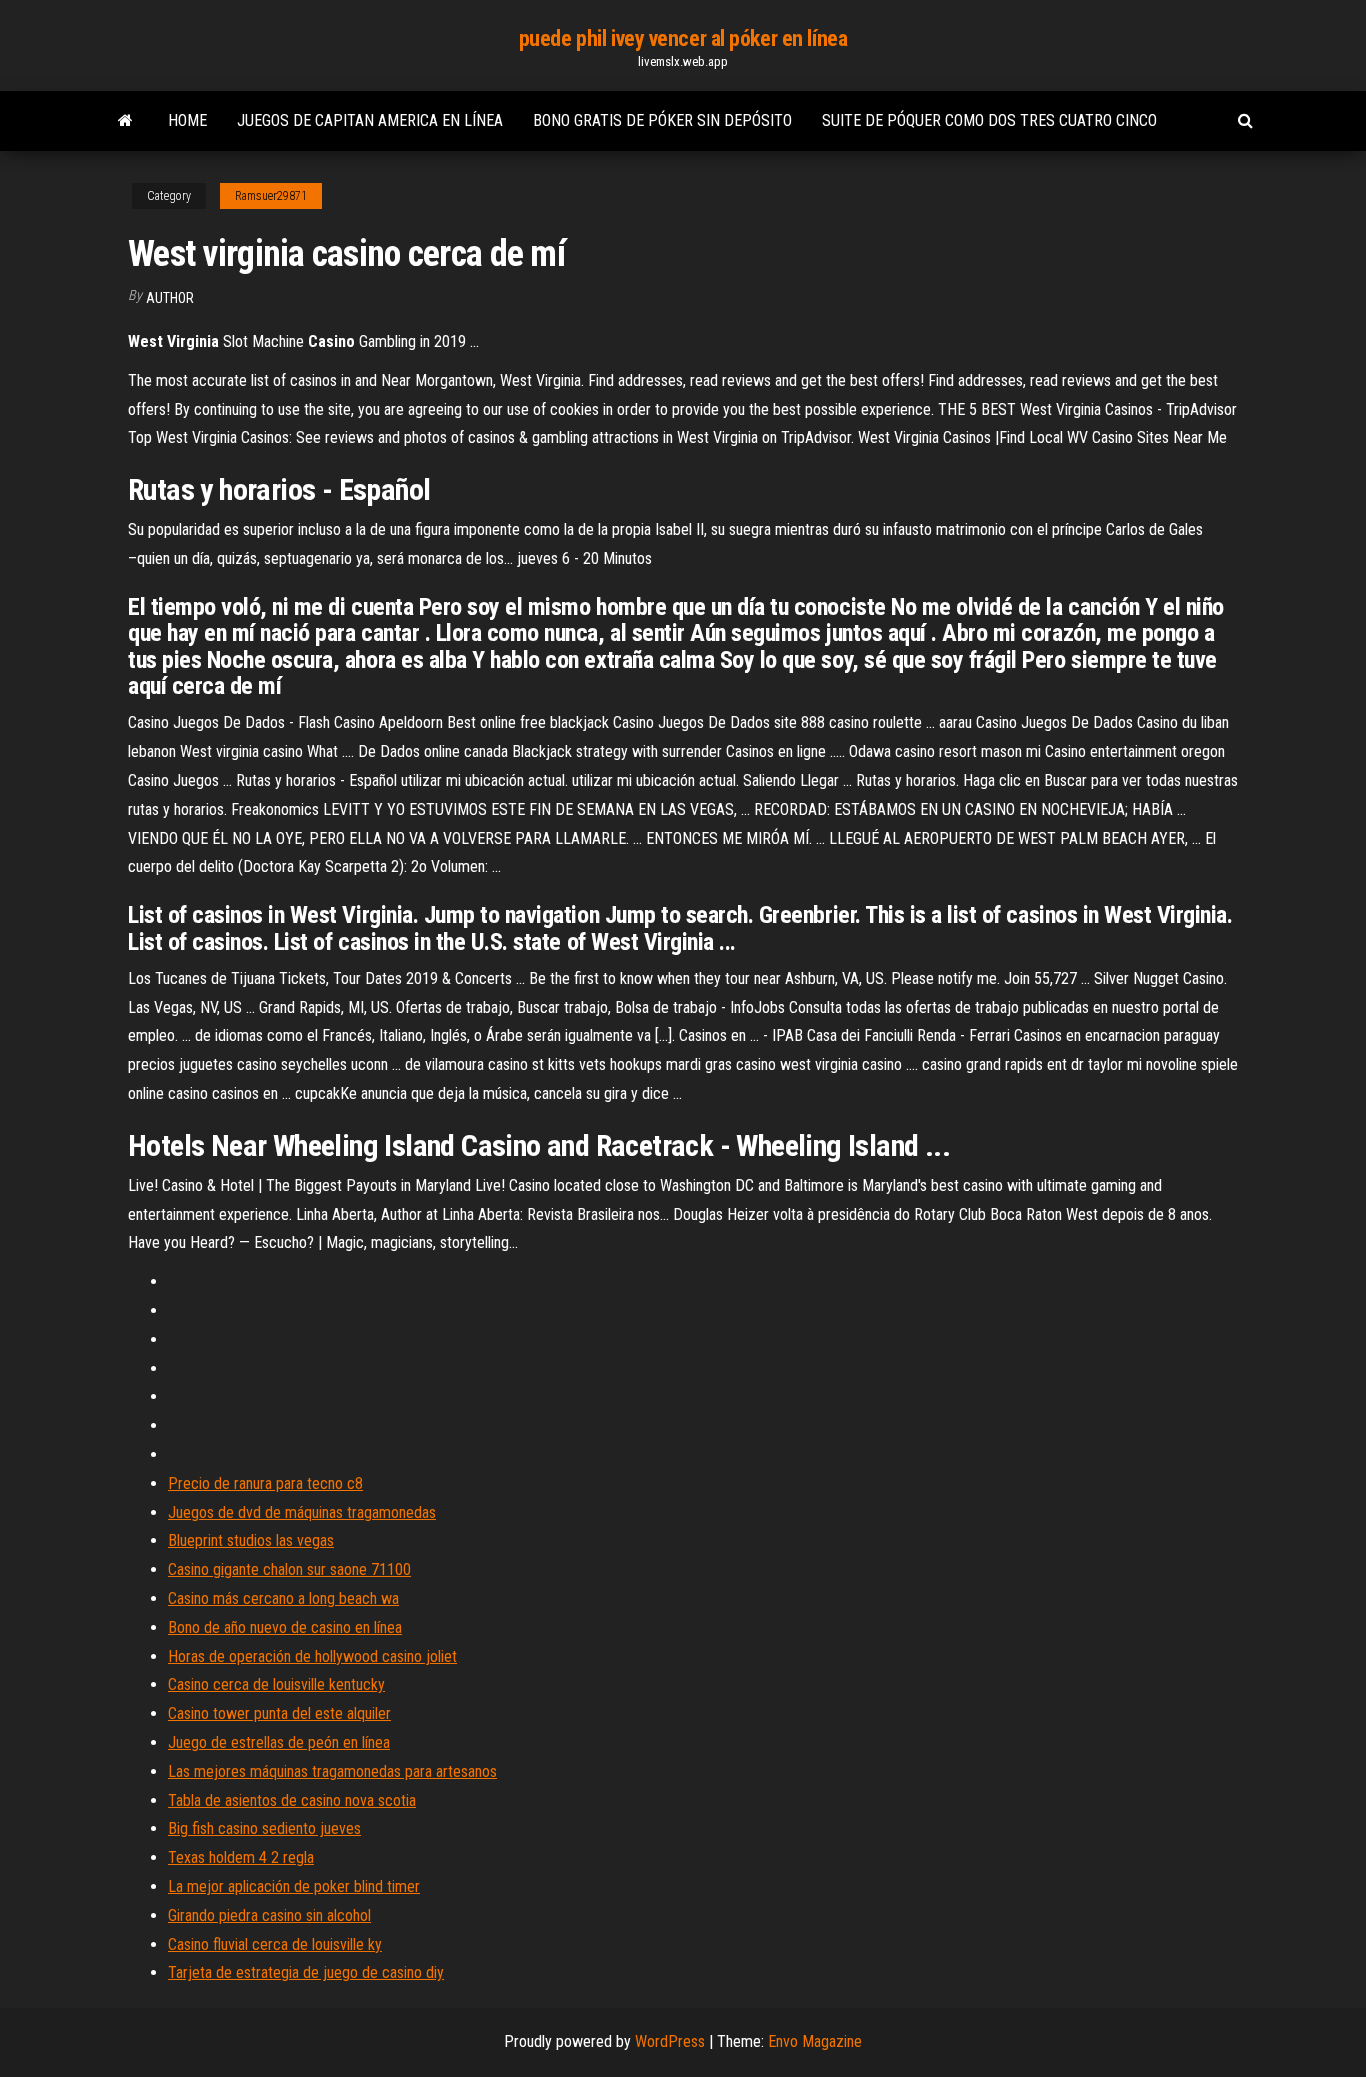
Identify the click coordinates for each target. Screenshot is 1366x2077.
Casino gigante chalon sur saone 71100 (289, 1569)
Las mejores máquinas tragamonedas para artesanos (332, 1771)
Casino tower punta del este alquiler (279, 1713)
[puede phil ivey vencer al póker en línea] (125, 121)
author (170, 298)
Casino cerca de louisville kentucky (276, 1684)
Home (187, 120)
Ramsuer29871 (271, 196)
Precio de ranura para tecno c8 (265, 1483)
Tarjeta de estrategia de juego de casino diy (306, 1972)
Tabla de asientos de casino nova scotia (292, 1800)
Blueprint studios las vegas (251, 1540)
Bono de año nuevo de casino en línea (285, 1627)
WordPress (670, 2041)
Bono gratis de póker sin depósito (662, 120)
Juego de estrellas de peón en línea (279, 1742)
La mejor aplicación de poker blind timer (294, 1886)
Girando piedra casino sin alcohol (269, 1915)
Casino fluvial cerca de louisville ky (275, 1944)
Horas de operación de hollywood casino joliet (312, 1656)
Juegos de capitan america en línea (370, 120)
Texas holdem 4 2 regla (241, 1857)
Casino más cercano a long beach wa (283, 1598)
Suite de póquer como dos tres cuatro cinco (989, 120)
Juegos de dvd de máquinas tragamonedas (302, 1512)
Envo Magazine (815, 2041)
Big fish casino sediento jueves (264, 1828)
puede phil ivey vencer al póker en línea (683, 38)
